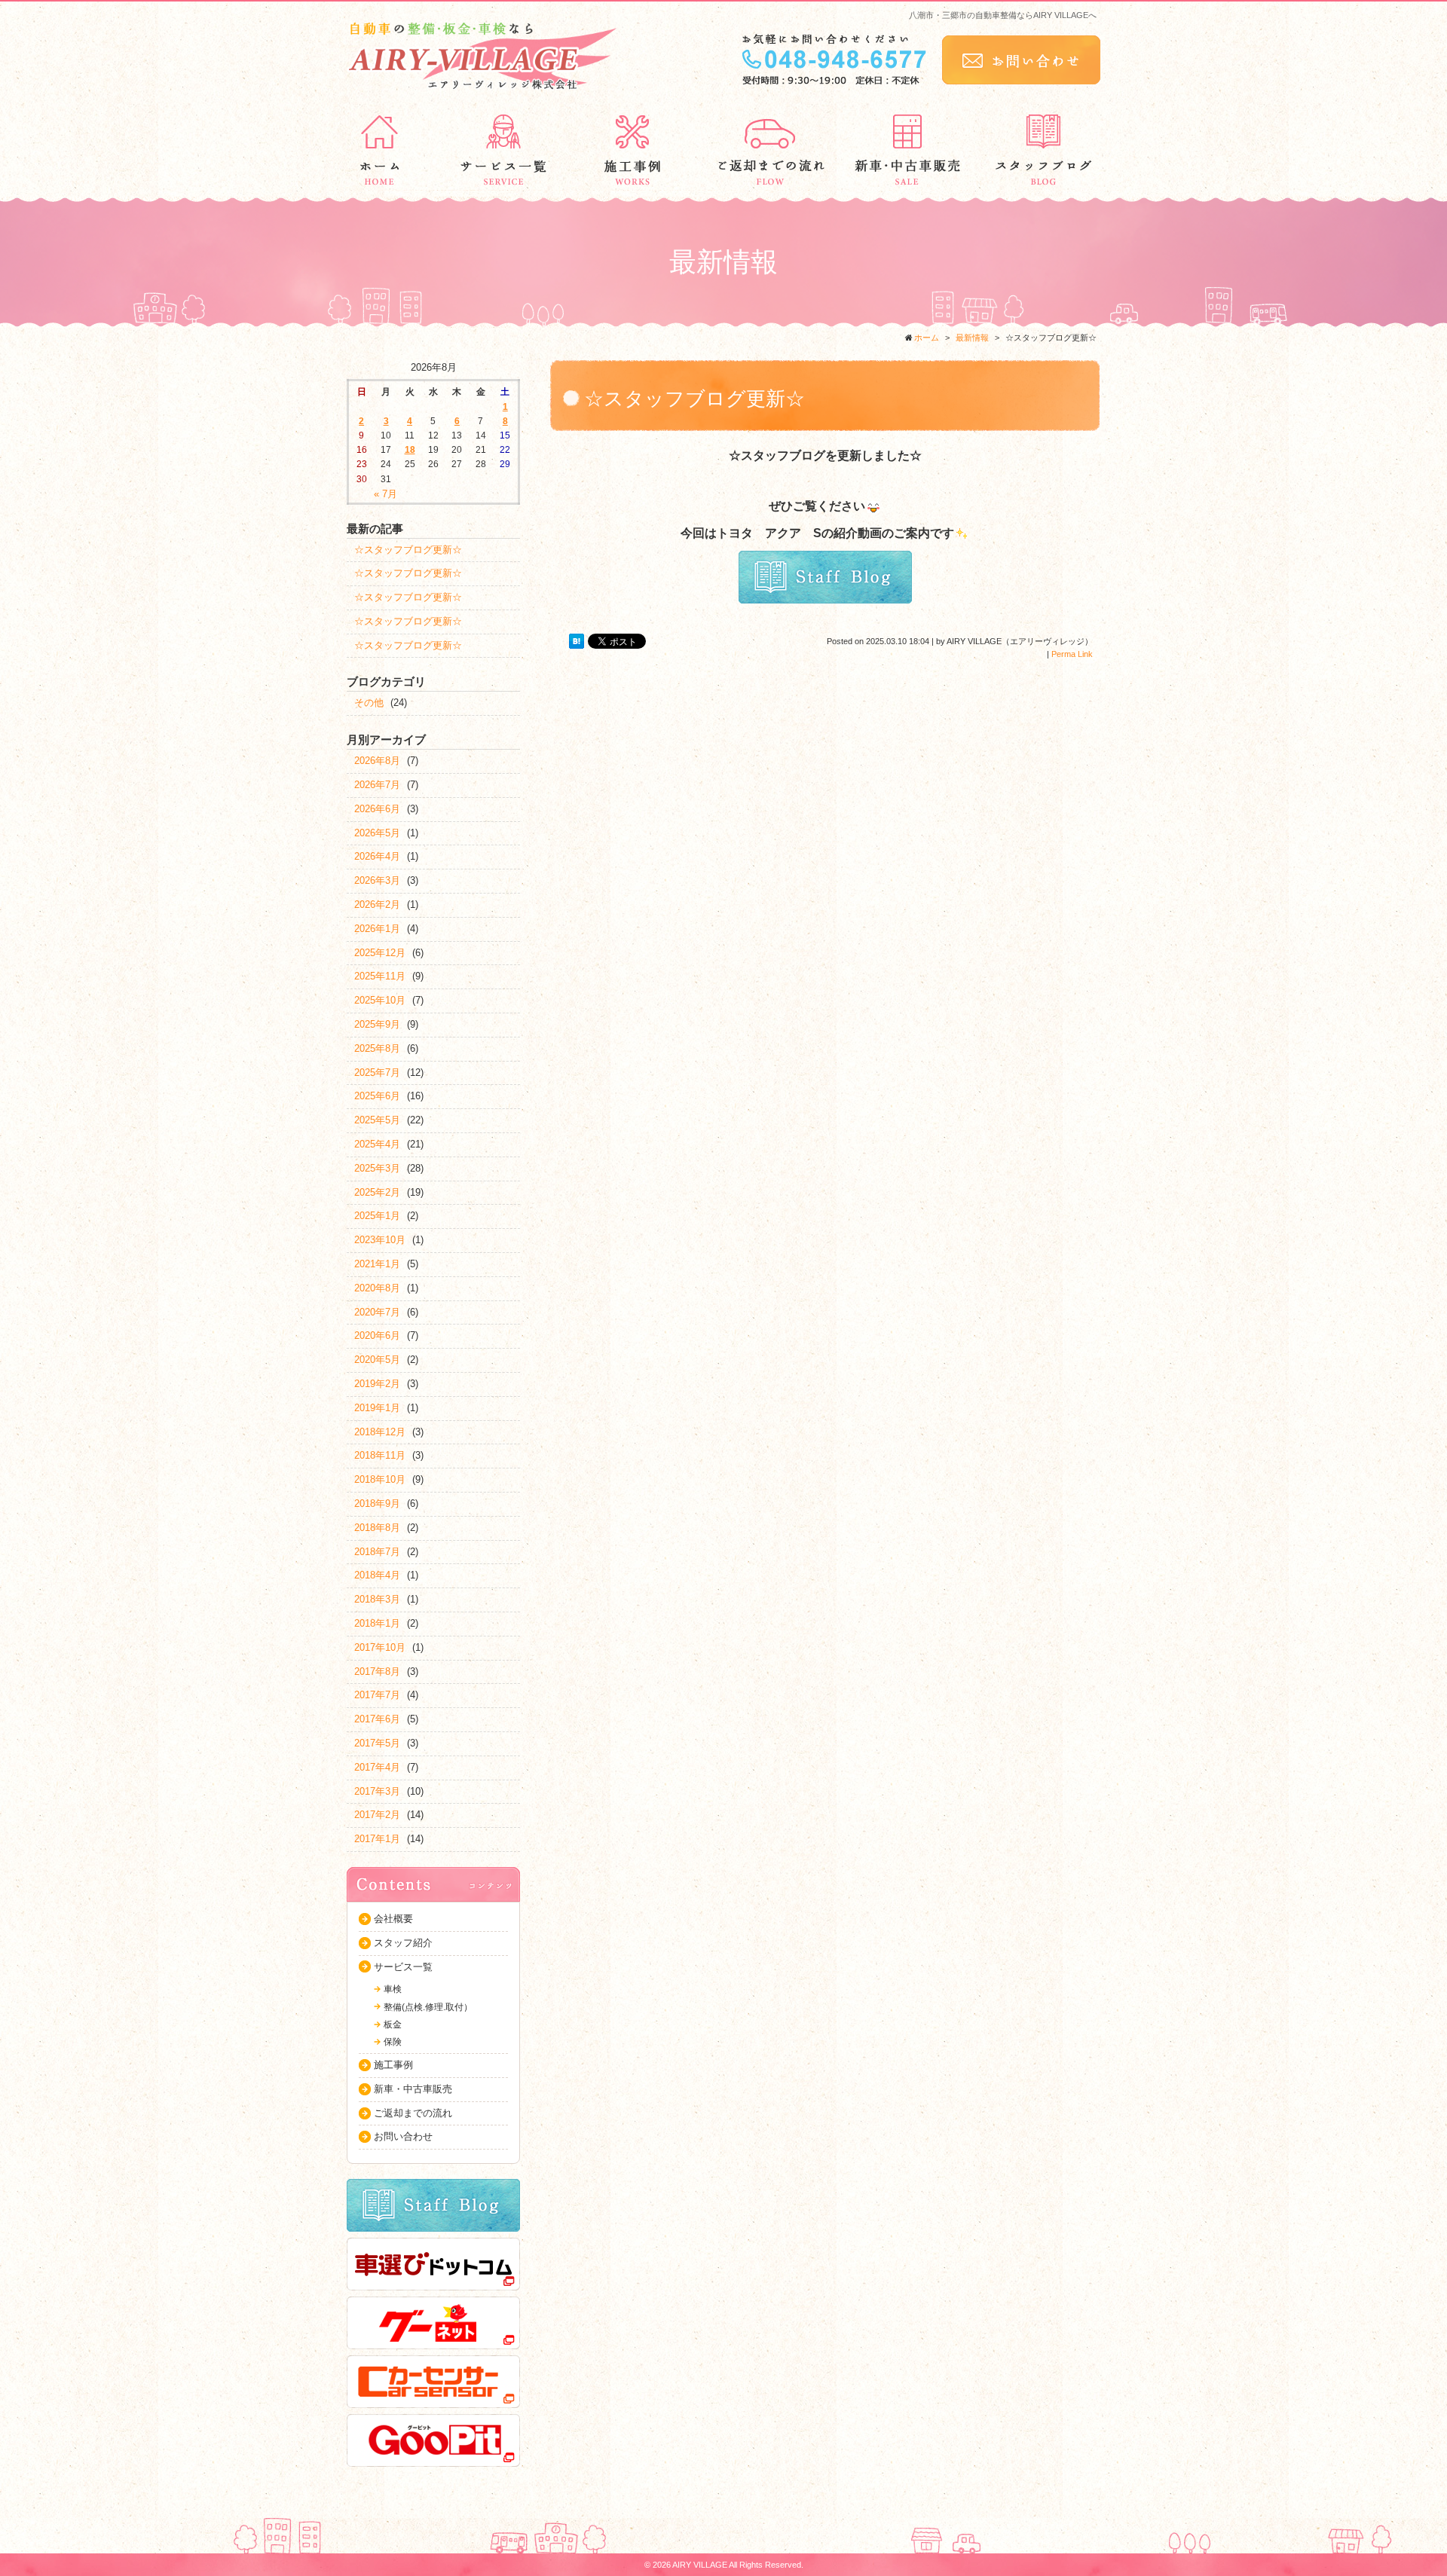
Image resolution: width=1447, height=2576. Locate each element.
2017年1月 (377, 1839)
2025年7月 (377, 1073)
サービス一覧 (403, 1967)
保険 (393, 2042)
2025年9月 (377, 1024)
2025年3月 (377, 1168)
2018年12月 (380, 1432)
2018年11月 (380, 1455)
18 (410, 450)
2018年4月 (377, 1575)
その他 (369, 703)
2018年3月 (377, 1599)
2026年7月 (377, 785)
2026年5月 (377, 833)
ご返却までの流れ (413, 2113)
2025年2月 (377, 1192)
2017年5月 (377, 1743)
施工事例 (393, 2065)
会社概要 (393, 1919)
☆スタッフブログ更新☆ (408, 550)
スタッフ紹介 (403, 1943)
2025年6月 (377, 1096)
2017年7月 (377, 1695)
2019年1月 (377, 1408)
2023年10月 (380, 1240)
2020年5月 (377, 1360)
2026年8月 (377, 761)
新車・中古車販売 (413, 2089)
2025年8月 (377, 1048)
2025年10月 (380, 1000)
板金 (393, 2024)
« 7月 (385, 494)
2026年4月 (377, 856)
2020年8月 (377, 1288)
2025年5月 (377, 1120)
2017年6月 (377, 1719)
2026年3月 (377, 880)
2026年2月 (377, 905)
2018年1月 (377, 1623)
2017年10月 (380, 1647)
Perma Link (1072, 654)
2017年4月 (377, 1767)
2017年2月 (377, 1815)
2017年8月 (377, 1671)
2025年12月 (380, 953)
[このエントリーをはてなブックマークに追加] (577, 641)
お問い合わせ (403, 2136)
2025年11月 (380, 976)
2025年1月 (377, 1216)
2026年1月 (377, 929)
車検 (393, 1989)
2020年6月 (377, 1335)
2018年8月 (377, 1528)
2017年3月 (377, 1791)
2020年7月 (377, 1312)
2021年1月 (377, 1264)
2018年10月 (380, 1479)
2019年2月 (377, 1384)
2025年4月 (377, 1144)
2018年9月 (377, 1503)
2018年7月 (377, 1552)
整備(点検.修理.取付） (428, 2007)
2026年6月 (377, 809)
